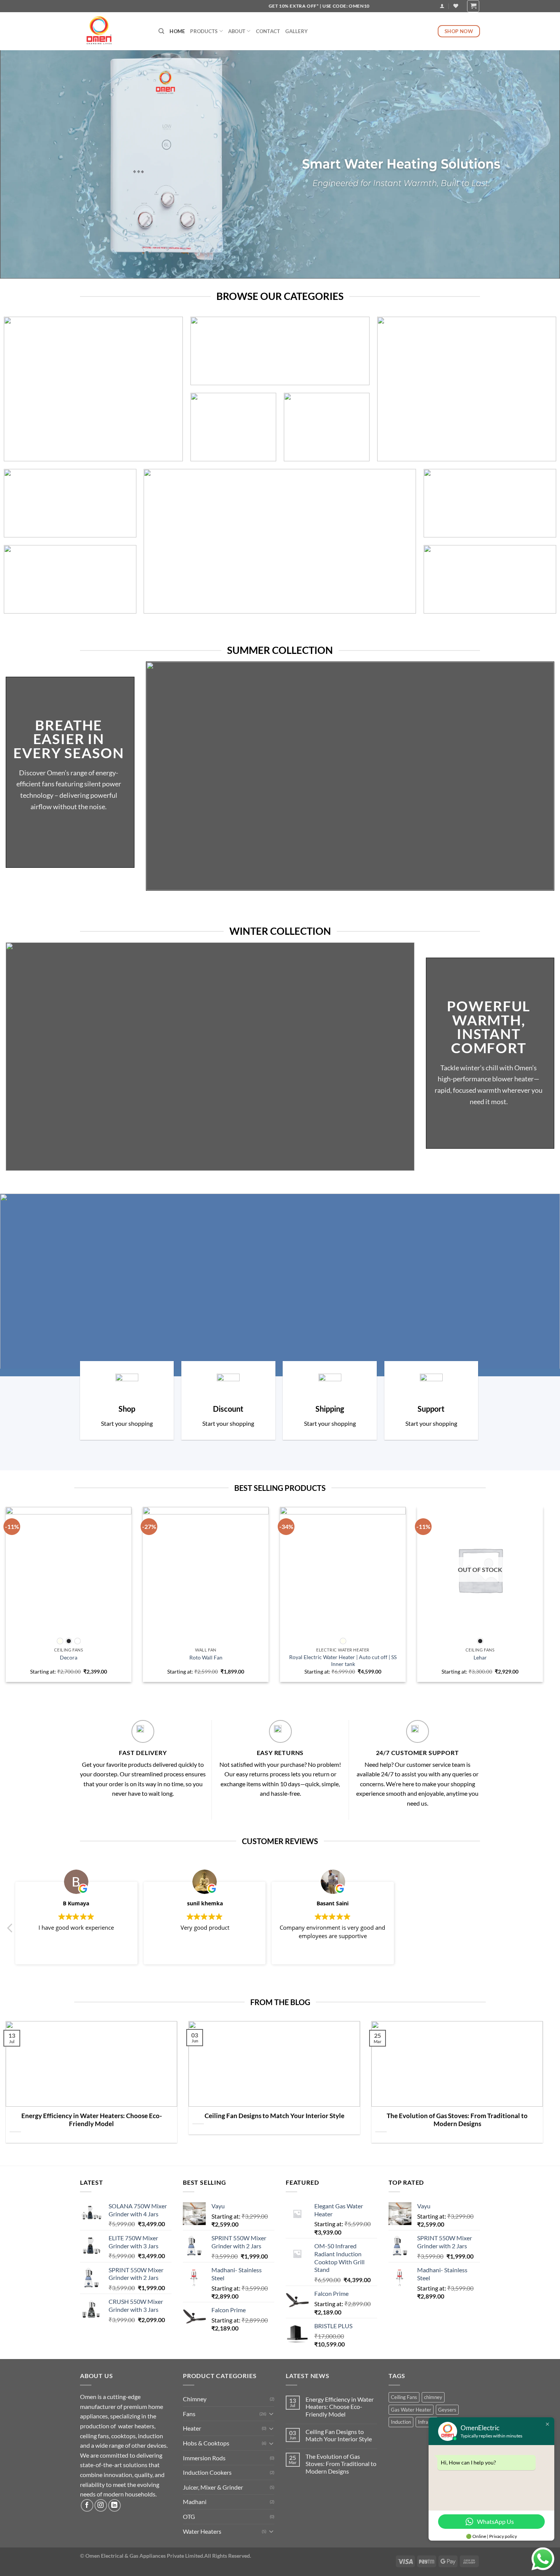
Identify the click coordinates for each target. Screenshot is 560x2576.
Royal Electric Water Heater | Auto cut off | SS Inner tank (343, 1661)
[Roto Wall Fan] (206, 1570)
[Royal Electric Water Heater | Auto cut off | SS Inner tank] (343, 1570)
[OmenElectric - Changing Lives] (114, 31)
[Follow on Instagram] (101, 2505)
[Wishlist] (456, 6)
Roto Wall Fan (206, 1657)
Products (204, 31)
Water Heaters (202, 2531)
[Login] (442, 6)
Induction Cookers (207, 2472)
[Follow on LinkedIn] (114, 2505)
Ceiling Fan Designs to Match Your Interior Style (274, 2116)
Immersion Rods (204, 2458)
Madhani (195, 2502)
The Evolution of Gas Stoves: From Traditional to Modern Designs (457, 2120)
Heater (192, 2428)
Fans (189, 2414)
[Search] (161, 31)
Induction (401, 2422)
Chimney (195, 2399)
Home (177, 31)
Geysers (447, 2410)
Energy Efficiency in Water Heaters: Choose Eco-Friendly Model (92, 2120)
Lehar (480, 1657)
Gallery (297, 31)
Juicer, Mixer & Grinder (213, 2487)
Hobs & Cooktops (206, 2443)
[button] (10, 1930)
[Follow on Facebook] (87, 2505)
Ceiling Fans (404, 2397)
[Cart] (473, 6)
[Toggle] (271, 2413)
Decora (69, 1657)
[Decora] (69, 1570)
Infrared (427, 2422)
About (237, 31)
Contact (268, 31)
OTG (189, 2516)
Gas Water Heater (411, 2410)
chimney (433, 2397)
